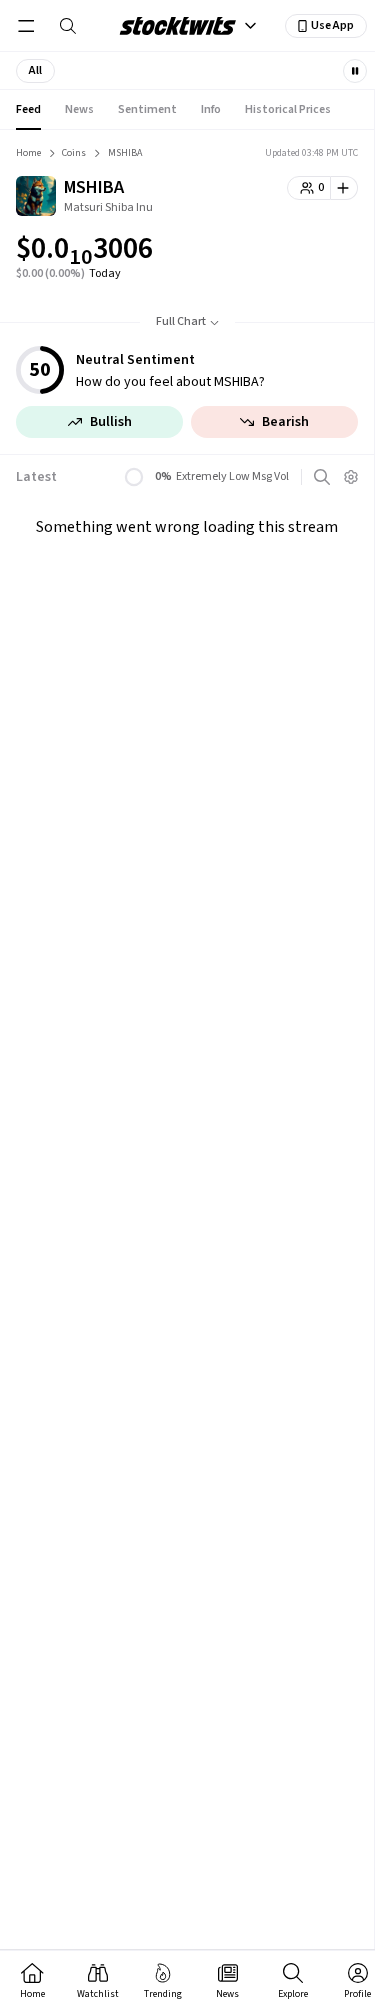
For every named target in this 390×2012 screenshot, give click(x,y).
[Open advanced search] (322, 477)
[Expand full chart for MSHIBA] (303, 252)
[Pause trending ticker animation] (355, 71)
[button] (35, 71)
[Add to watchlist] (344, 188)
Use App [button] (332, 25)
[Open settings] (351, 477)
